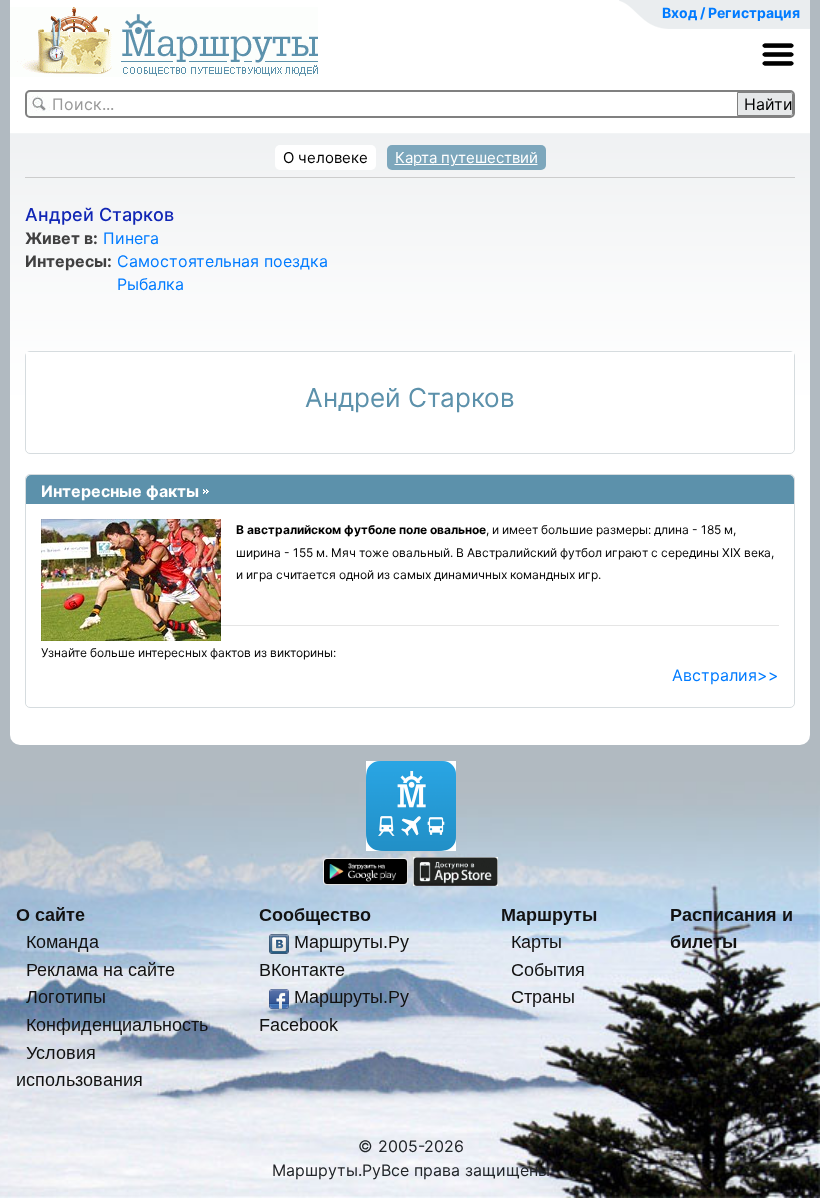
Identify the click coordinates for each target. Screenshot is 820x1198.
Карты (536, 941)
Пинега (131, 238)
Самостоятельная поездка (222, 261)
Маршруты (549, 914)
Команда (62, 941)
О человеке (325, 157)
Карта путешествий (466, 157)
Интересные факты (120, 491)
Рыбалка (150, 284)
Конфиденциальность (117, 1024)
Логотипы (66, 996)
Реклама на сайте (100, 969)
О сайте (50, 914)
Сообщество (315, 914)
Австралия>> (725, 675)
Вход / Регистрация (731, 12)
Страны (543, 996)
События (548, 969)
